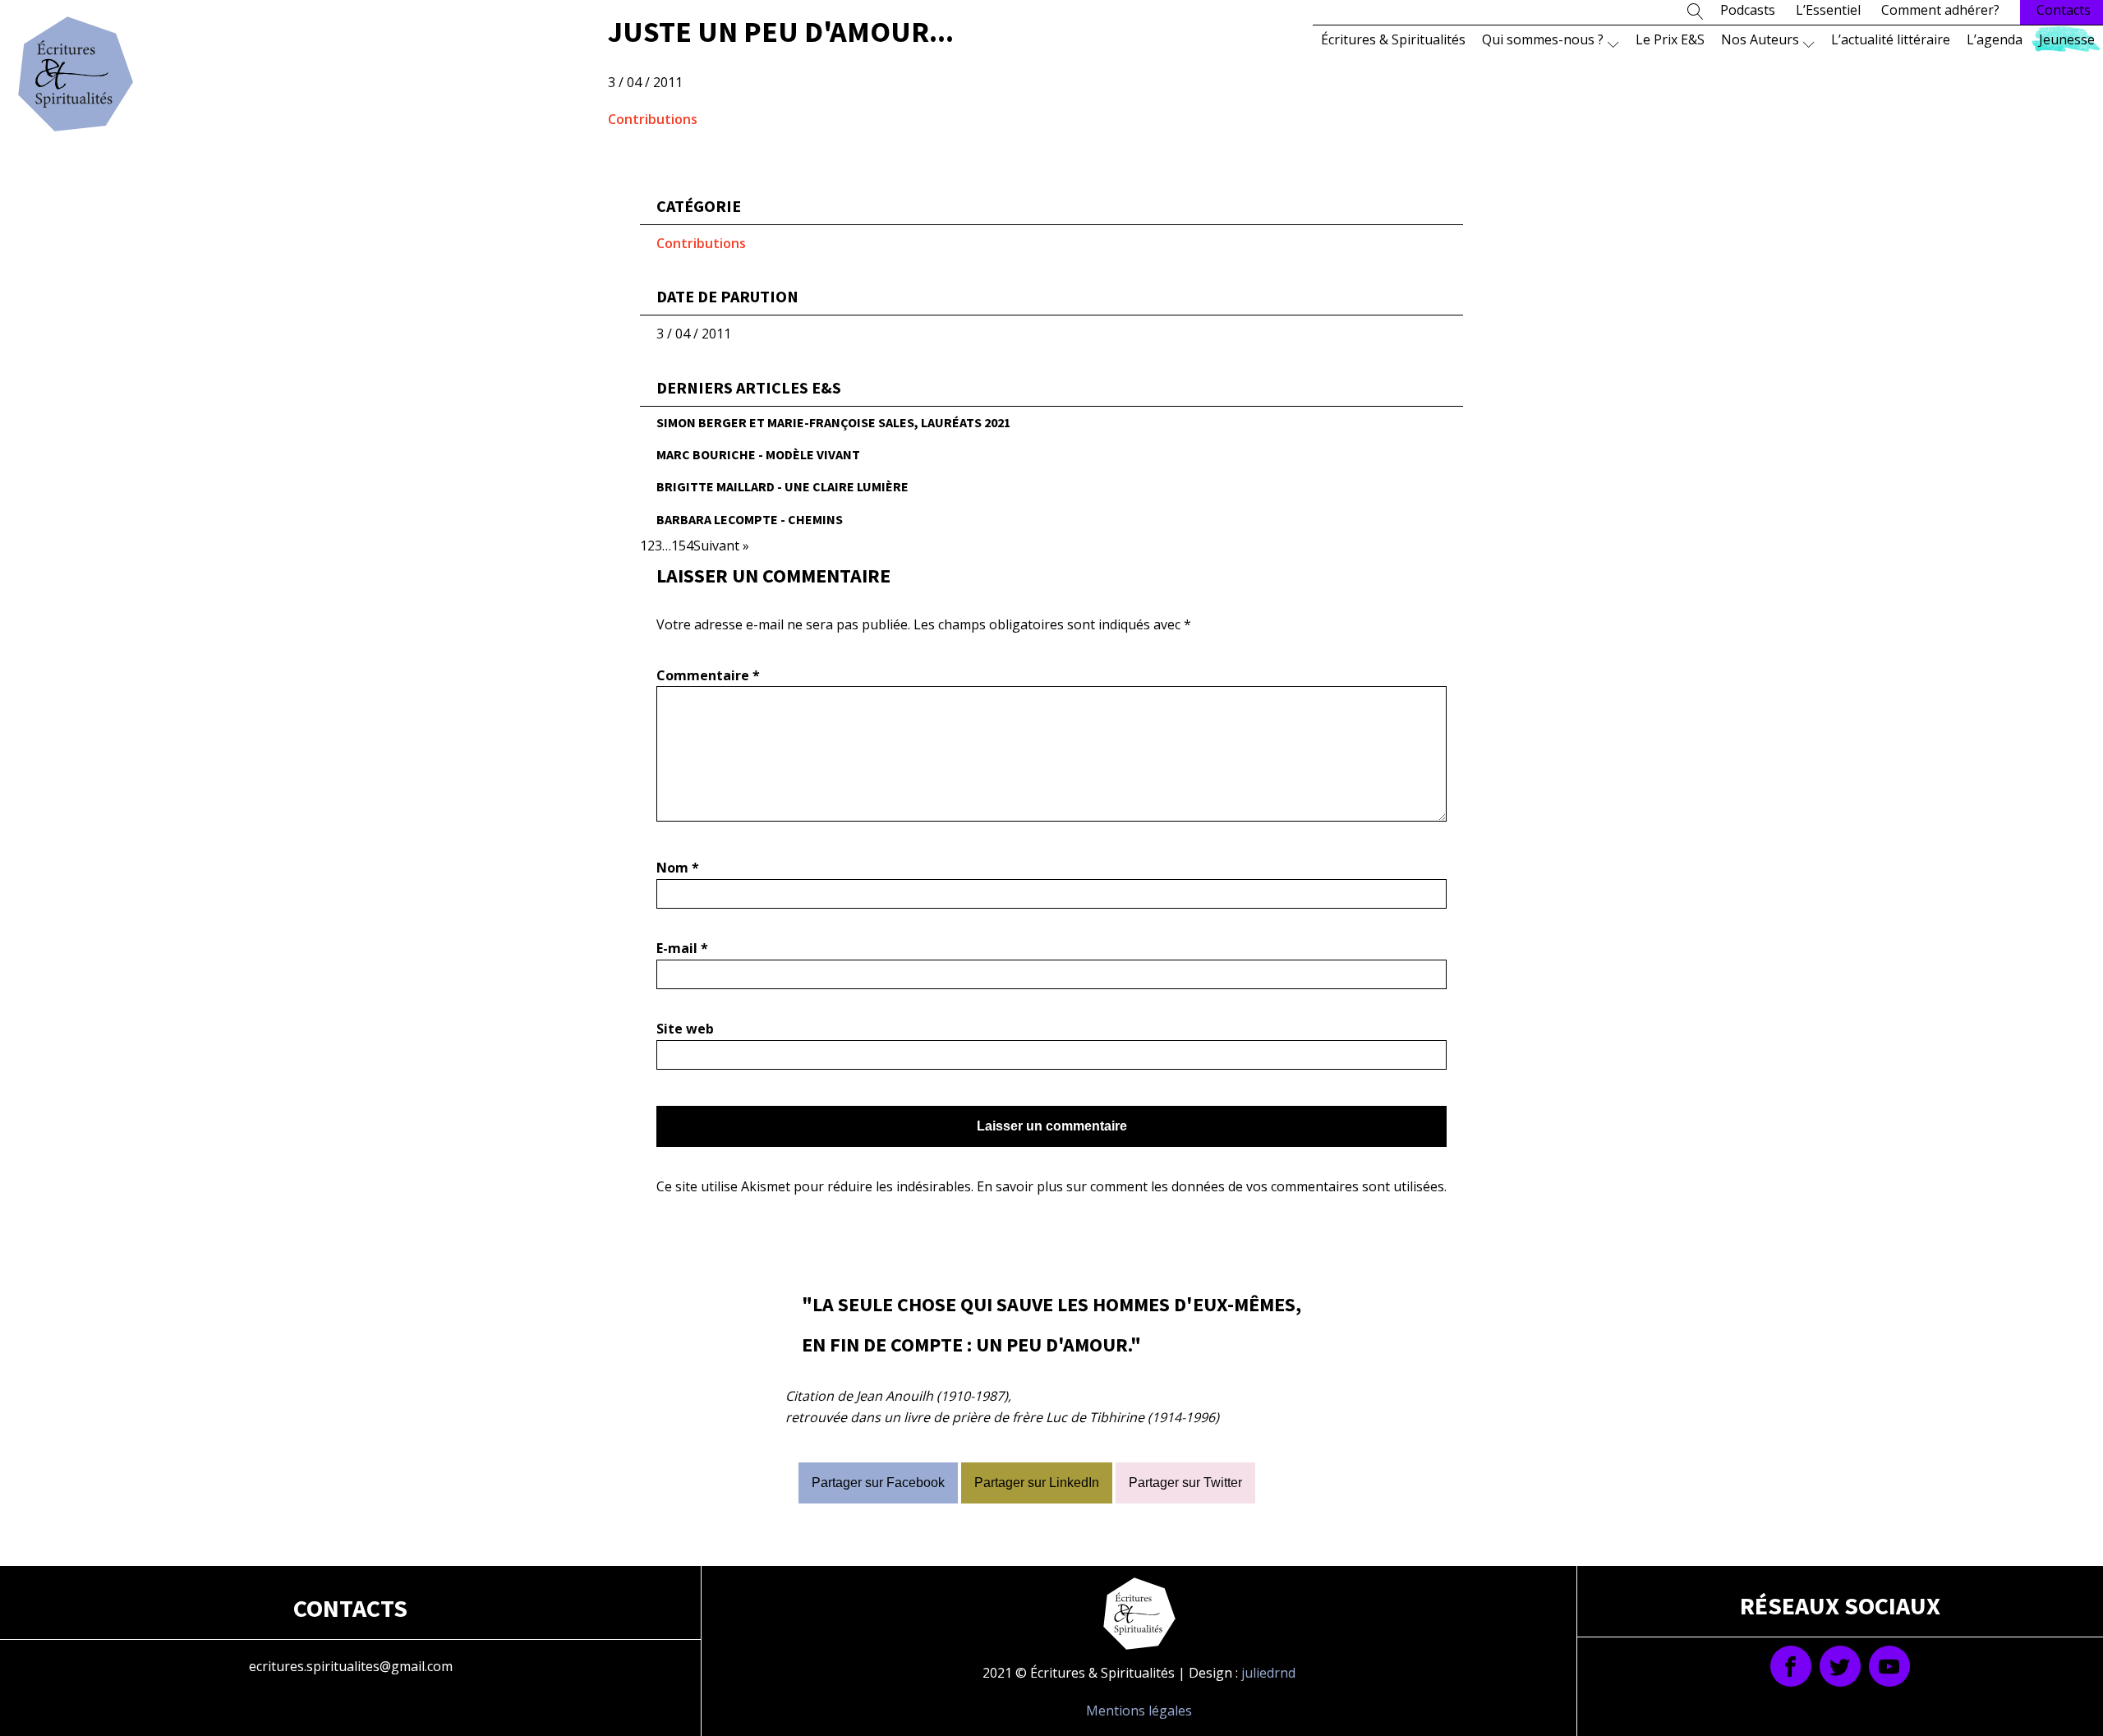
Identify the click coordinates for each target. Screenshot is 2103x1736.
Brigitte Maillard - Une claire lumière (782, 486)
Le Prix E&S (1670, 39)
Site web (685, 1029)
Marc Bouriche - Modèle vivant (758, 454)
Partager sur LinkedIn (1037, 1483)
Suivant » (721, 546)
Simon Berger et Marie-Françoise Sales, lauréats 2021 (833, 422)
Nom (678, 868)
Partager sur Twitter (1185, 1483)
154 (682, 546)
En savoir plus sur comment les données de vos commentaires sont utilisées (1210, 1186)
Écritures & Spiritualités (1393, 39)
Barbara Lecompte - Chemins (750, 519)
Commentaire (708, 675)
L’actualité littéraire (1891, 39)
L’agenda (1995, 39)
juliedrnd (1268, 1673)
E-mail (682, 948)
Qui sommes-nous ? (1543, 39)
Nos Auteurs (1760, 39)
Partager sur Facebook (878, 1483)
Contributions (653, 119)
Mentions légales (1139, 1711)
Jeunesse (2067, 39)
